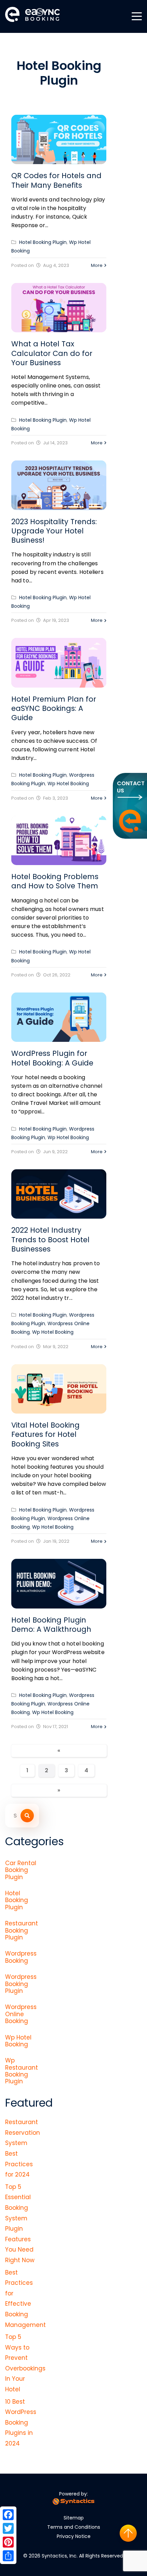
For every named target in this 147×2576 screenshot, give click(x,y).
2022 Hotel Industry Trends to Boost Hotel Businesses (50, 1240)
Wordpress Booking (21, 1957)
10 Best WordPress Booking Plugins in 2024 (21, 2423)
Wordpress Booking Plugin (21, 1984)
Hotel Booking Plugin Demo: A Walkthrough (51, 1625)
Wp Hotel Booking (68, 784)
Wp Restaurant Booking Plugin (22, 2071)
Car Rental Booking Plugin (21, 1870)
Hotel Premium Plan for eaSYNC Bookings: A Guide (54, 708)
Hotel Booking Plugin (43, 242)
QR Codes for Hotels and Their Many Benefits (56, 180)
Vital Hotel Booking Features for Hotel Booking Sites (45, 1434)
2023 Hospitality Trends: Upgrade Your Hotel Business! (54, 531)
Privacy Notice (74, 2536)
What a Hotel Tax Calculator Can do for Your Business (52, 353)
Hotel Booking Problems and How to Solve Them (55, 881)
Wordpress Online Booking (21, 2014)
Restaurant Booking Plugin (22, 1930)
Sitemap (74, 2518)
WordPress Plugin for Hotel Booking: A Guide (52, 1058)
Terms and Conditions (74, 2527)
